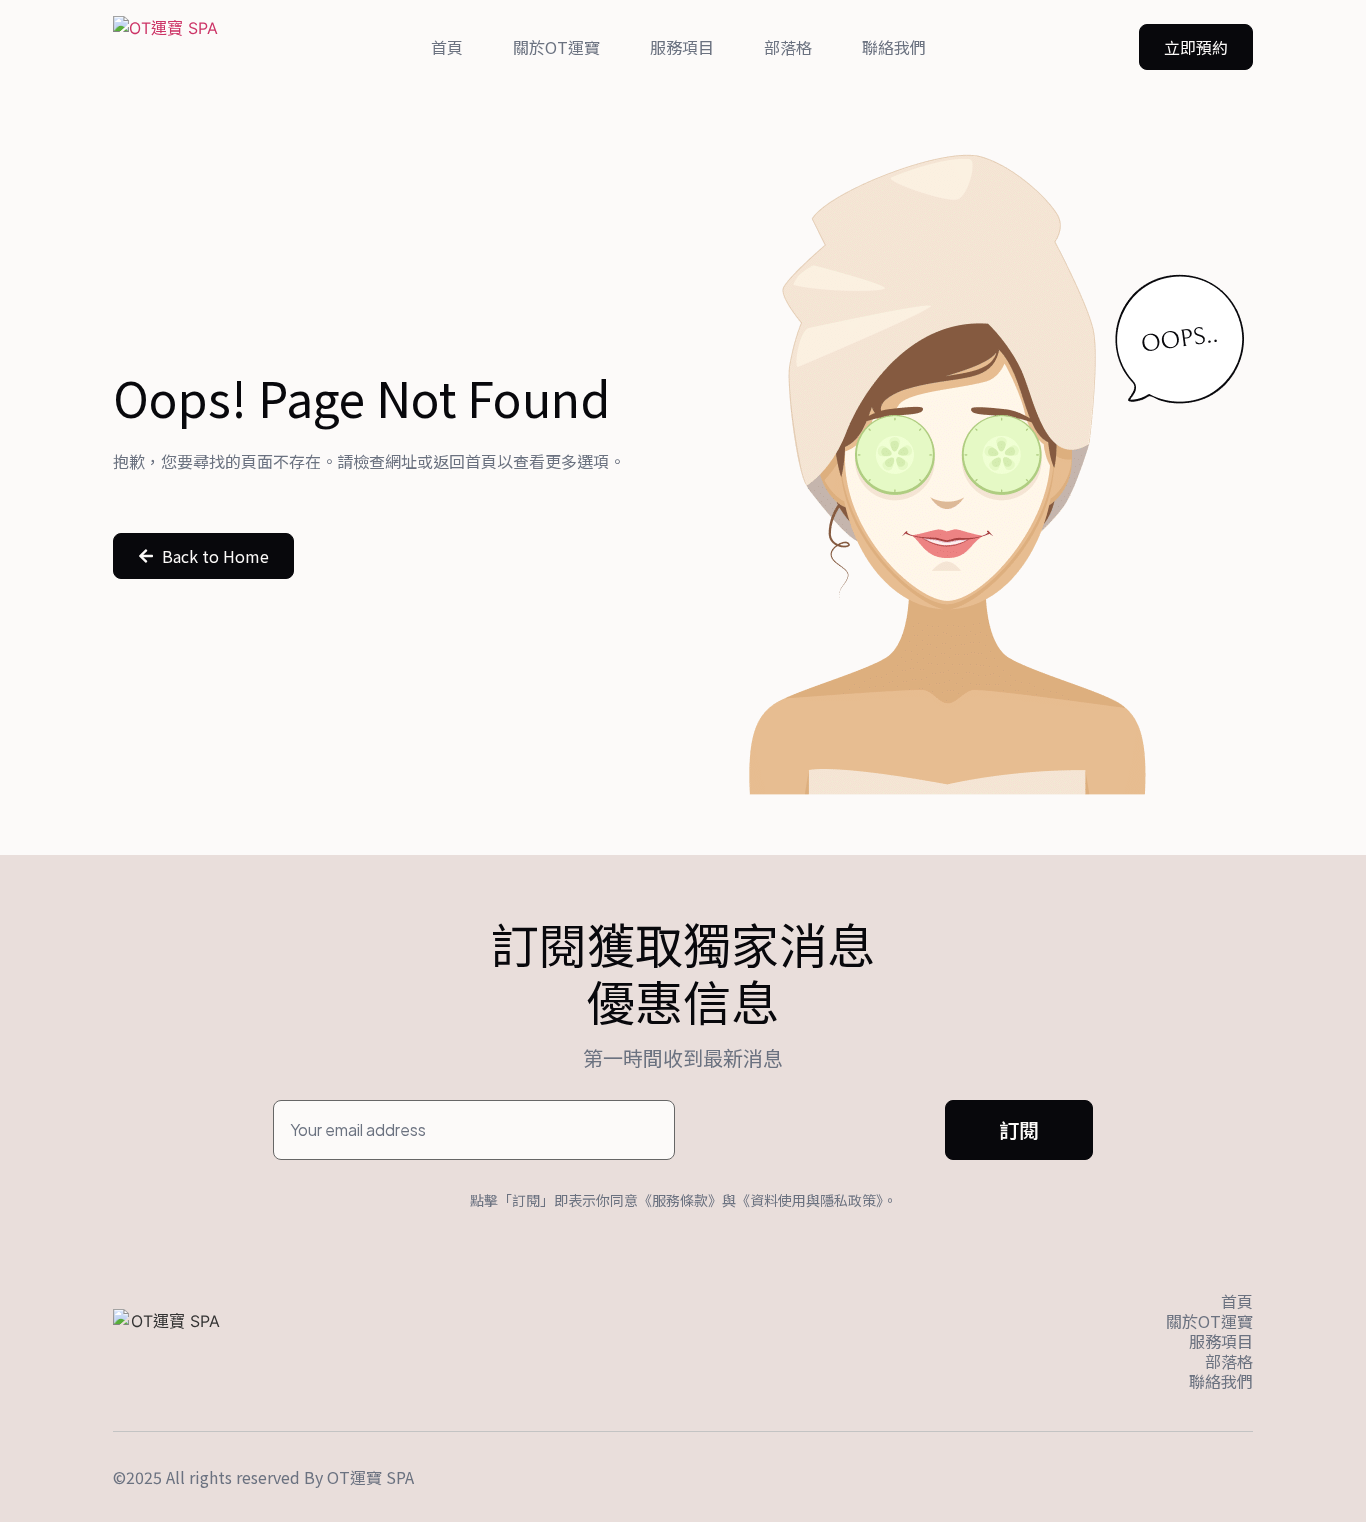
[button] (1196, 47)
